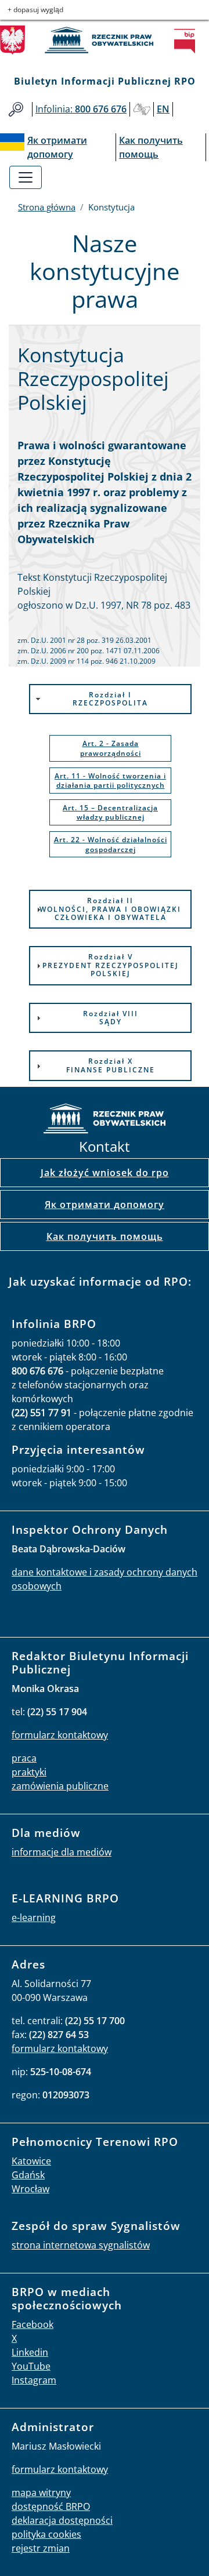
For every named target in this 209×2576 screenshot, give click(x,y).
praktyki (29, 1772)
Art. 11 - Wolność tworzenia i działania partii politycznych (110, 781)
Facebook (33, 2324)
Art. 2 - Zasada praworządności (111, 748)
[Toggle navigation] (26, 177)
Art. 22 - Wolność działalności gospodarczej (111, 845)
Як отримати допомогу (105, 1205)
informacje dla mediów (62, 1852)
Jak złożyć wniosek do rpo (105, 1173)
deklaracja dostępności (62, 2520)
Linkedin (30, 2352)
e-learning (34, 1918)
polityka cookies (46, 2534)
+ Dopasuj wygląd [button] (35, 10)
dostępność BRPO (51, 2506)
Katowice (31, 2161)
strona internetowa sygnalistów (81, 2245)
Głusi (142, 109)
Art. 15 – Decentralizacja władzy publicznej (110, 813)
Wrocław (30, 2189)
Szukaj (16, 109)
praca (24, 1758)
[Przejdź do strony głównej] (105, 40)
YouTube (31, 2366)
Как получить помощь (105, 1236)
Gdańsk (28, 2175)
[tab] (110, 699)
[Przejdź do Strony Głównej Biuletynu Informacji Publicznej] (188, 41)
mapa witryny (41, 2493)
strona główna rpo (105, 1120)
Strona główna (47, 207)
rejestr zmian (41, 2548)
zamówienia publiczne (60, 1786)
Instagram (34, 2380)
